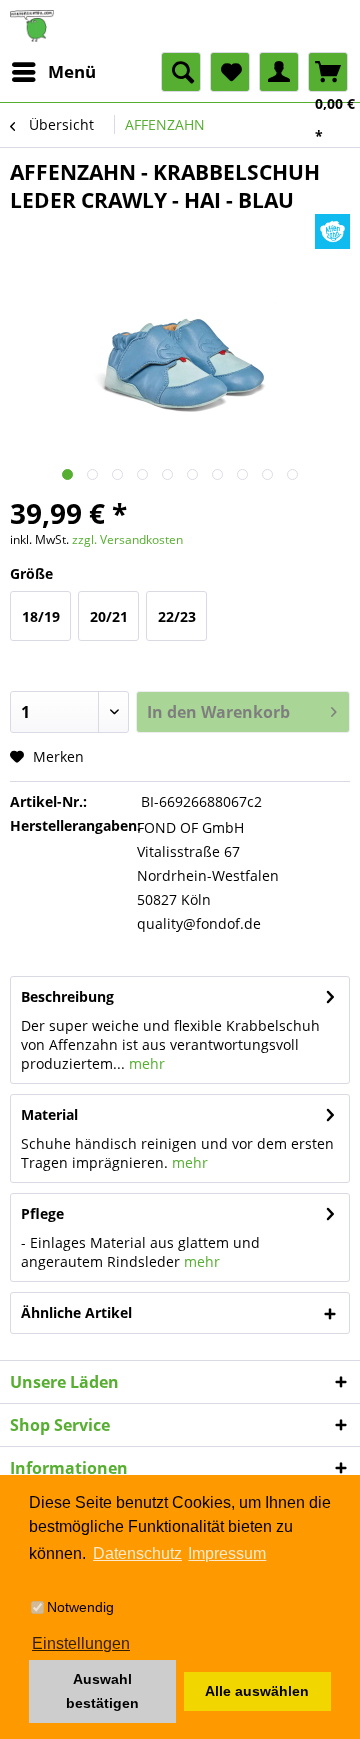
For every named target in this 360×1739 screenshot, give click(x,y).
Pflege (42, 1213)
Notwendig (80, 1607)
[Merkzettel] (230, 72)
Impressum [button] (227, 1553)
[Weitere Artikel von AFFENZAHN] (332, 231)
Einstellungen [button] (81, 1643)
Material (49, 1114)
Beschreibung (67, 996)
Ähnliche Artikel (76, 1312)
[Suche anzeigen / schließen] (181, 72)
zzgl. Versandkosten (127, 539)
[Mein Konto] (279, 72)
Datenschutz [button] (137, 1553)
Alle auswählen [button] (257, 1691)
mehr (145, 1063)
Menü (72, 71)
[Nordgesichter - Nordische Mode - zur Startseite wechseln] (180, 26)
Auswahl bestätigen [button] (102, 1691)
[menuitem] (53, 72)
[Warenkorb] (328, 72)
